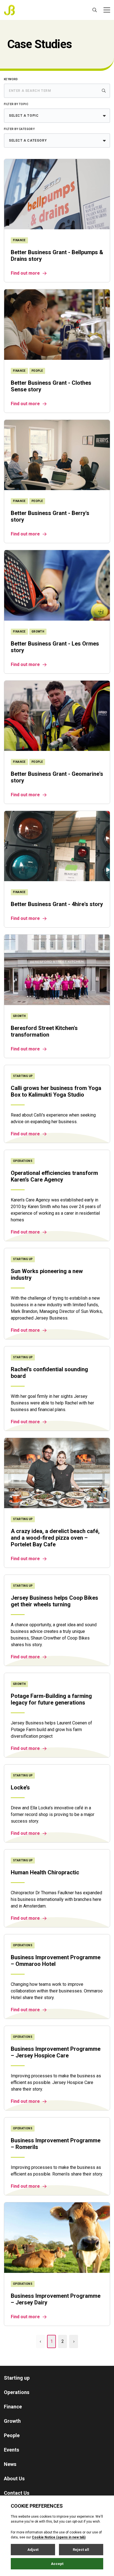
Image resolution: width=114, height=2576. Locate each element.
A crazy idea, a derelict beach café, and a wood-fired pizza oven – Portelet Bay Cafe (55, 1538)
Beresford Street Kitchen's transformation (44, 1031)
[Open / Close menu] (107, 10)
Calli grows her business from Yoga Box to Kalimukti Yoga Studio (56, 1091)
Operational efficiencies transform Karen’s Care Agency (54, 1176)
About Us (14, 2479)
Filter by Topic (16, 104)
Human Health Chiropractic (45, 1872)
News (10, 2464)
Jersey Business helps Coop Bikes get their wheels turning (55, 1601)
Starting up (17, 2378)
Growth (12, 2421)
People (12, 2435)
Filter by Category (19, 129)
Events (11, 2450)
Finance (13, 2407)
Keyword (11, 79)
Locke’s (20, 1787)
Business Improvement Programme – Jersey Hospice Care (56, 2052)
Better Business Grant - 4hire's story (57, 904)
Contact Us (17, 2493)
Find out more (25, 273)
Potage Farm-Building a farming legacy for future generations (51, 1699)
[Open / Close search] (95, 10)
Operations (17, 2392)
